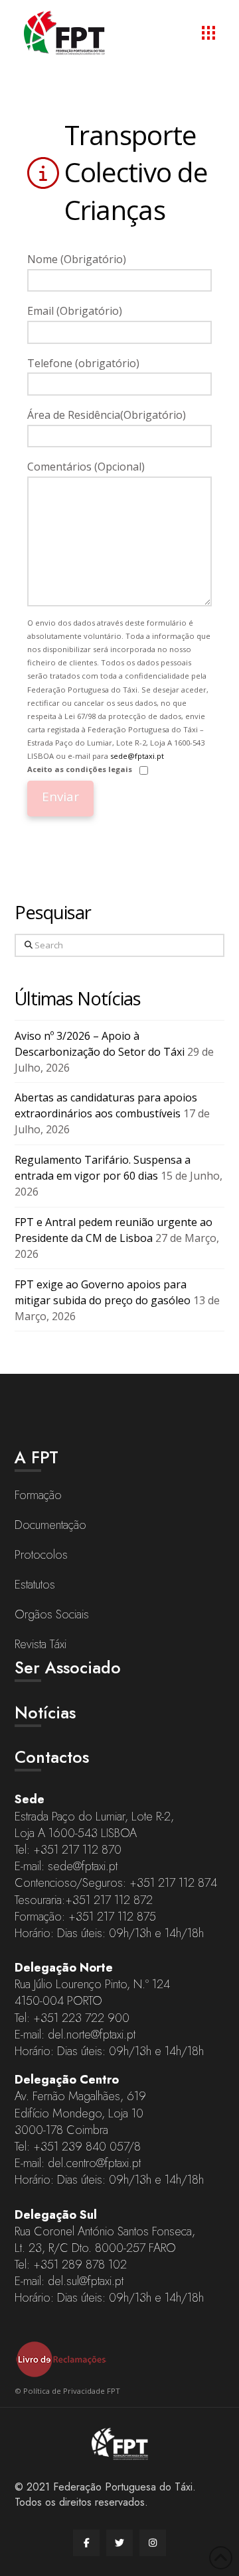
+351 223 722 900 (81, 2018)
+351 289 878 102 (80, 2265)
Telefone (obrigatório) (83, 363)
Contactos (52, 1757)
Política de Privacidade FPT (72, 2391)
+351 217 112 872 (109, 1900)
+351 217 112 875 (112, 1917)
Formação (38, 1495)
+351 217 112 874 (173, 1883)
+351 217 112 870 (77, 1850)
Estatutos (35, 1585)
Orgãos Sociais (52, 1614)
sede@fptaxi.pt (137, 756)
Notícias (45, 1712)
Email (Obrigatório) (75, 311)
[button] (208, 32)
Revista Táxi (40, 1644)
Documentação (50, 1525)
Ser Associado (68, 1667)
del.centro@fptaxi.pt (94, 2163)
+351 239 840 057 (81, 2147)
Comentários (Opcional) (86, 467)
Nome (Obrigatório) (77, 259)
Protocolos (41, 1555)
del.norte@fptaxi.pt (92, 2035)
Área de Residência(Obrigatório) (107, 415)
